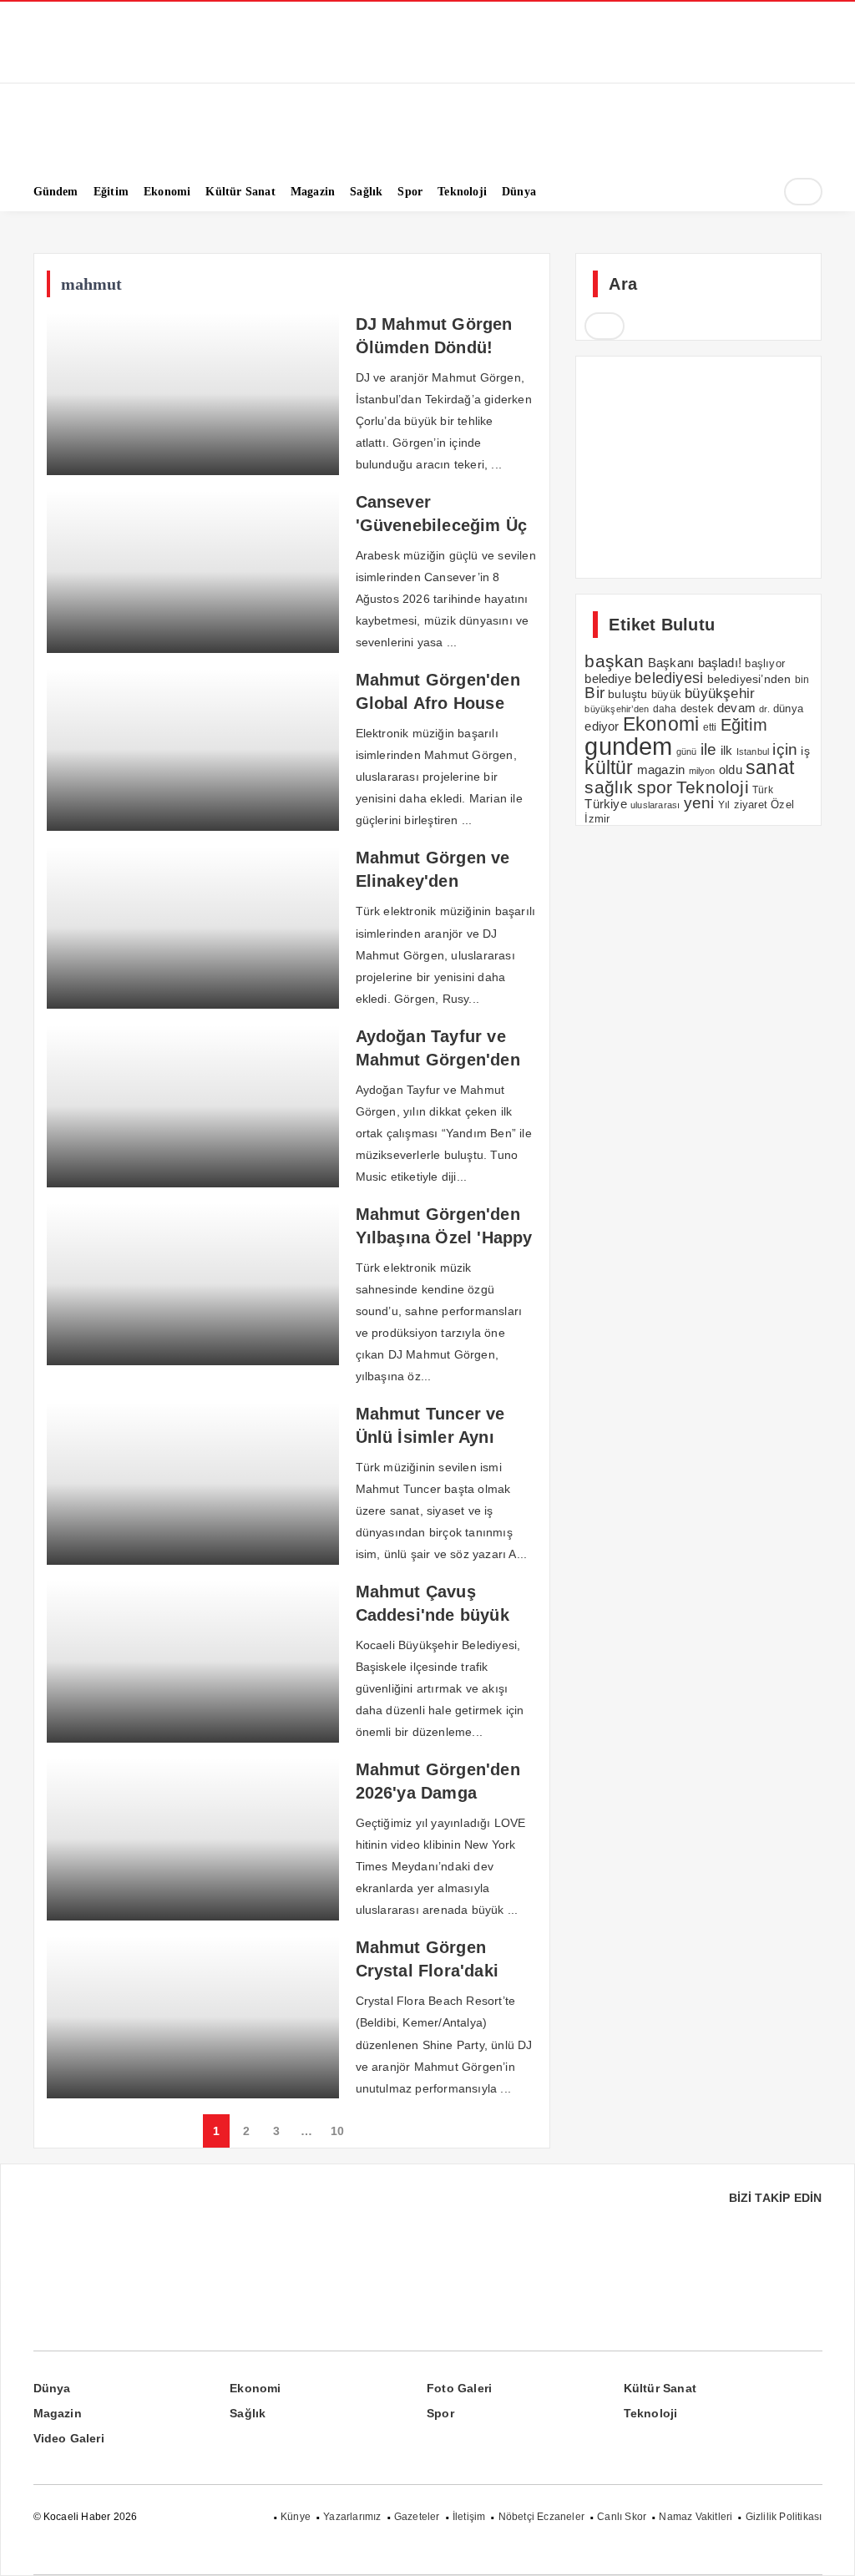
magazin (661, 769)
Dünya (52, 2388)
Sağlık (248, 2413)
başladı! (720, 663)
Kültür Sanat (660, 2388)
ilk (727, 750)
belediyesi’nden (749, 679)
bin (802, 680)
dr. (764, 709)
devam (736, 708)
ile (709, 749)
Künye (296, 2517)
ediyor (602, 726)
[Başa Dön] (826, 2547)
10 (337, 2131)
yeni (699, 803)
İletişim (469, 2517)
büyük (666, 694)
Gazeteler (417, 2517)
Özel (782, 805)
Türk (763, 790)
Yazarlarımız (352, 2517)
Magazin (58, 2413)
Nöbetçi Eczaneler (541, 2517)
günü (687, 752)
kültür (609, 767)
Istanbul (753, 752)
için (785, 749)
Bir (594, 693)
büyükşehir (720, 693)
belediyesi (669, 678)
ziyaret (751, 805)
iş (805, 751)
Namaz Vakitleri (696, 2517)
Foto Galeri (459, 2388)
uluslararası (655, 805)
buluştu (627, 694)
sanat (770, 767)
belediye (608, 678)
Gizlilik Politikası (784, 2517)
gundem (628, 746)
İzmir (597, 819)
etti (710, 727)
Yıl (724, 805)
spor (655, 787)
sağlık (609, 787)
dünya (788, 709)
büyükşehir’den (617, 709)
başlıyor (765, 663)
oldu (731, 769)
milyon (702, 771)
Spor (440, 2413)
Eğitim (744, 725)
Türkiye (605, 804)
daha (665, 709)
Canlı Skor (622, 2517)
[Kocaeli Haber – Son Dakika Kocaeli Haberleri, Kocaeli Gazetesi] (117, 144)
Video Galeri (69, 2438)
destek (697, 709)
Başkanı (671, 663)
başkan (614, 661)
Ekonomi (661, 724)
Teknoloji (713, 787)
